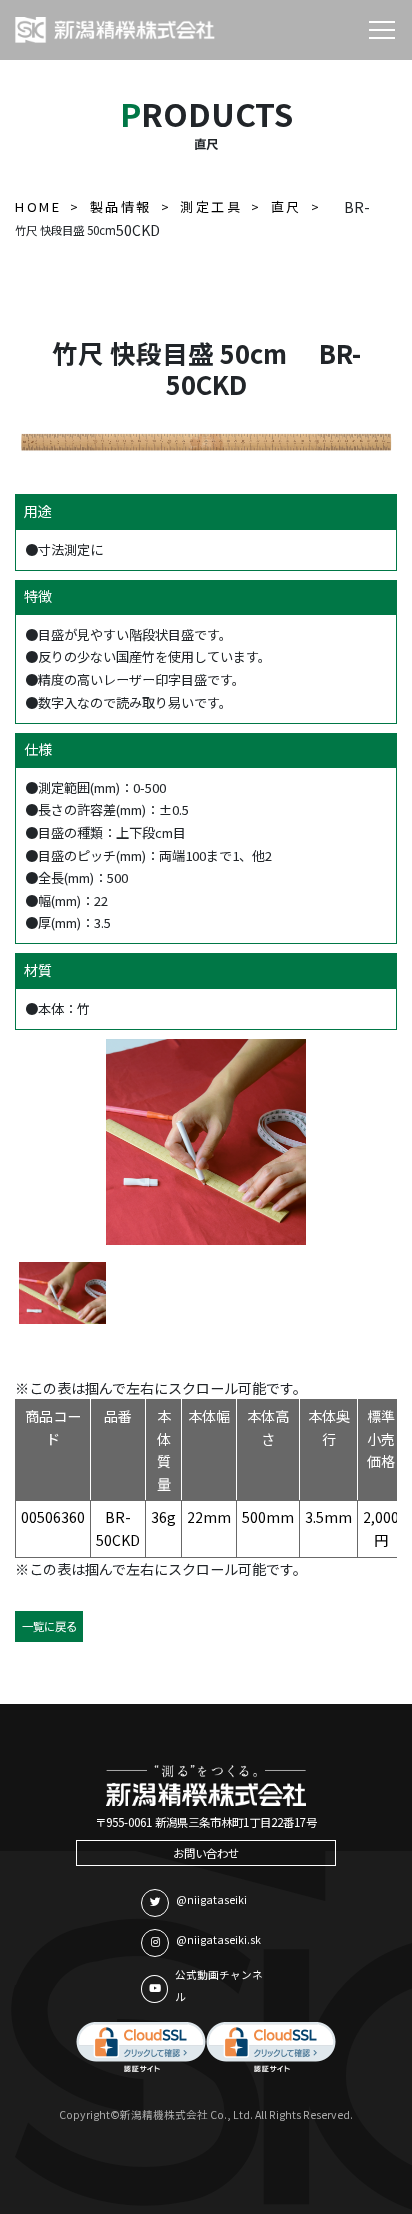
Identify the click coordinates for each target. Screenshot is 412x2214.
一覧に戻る (49, 1626)
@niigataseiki (211, 1899)
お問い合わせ (206, 1853)
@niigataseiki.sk (218, 1939)
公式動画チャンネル (219, 1986)
